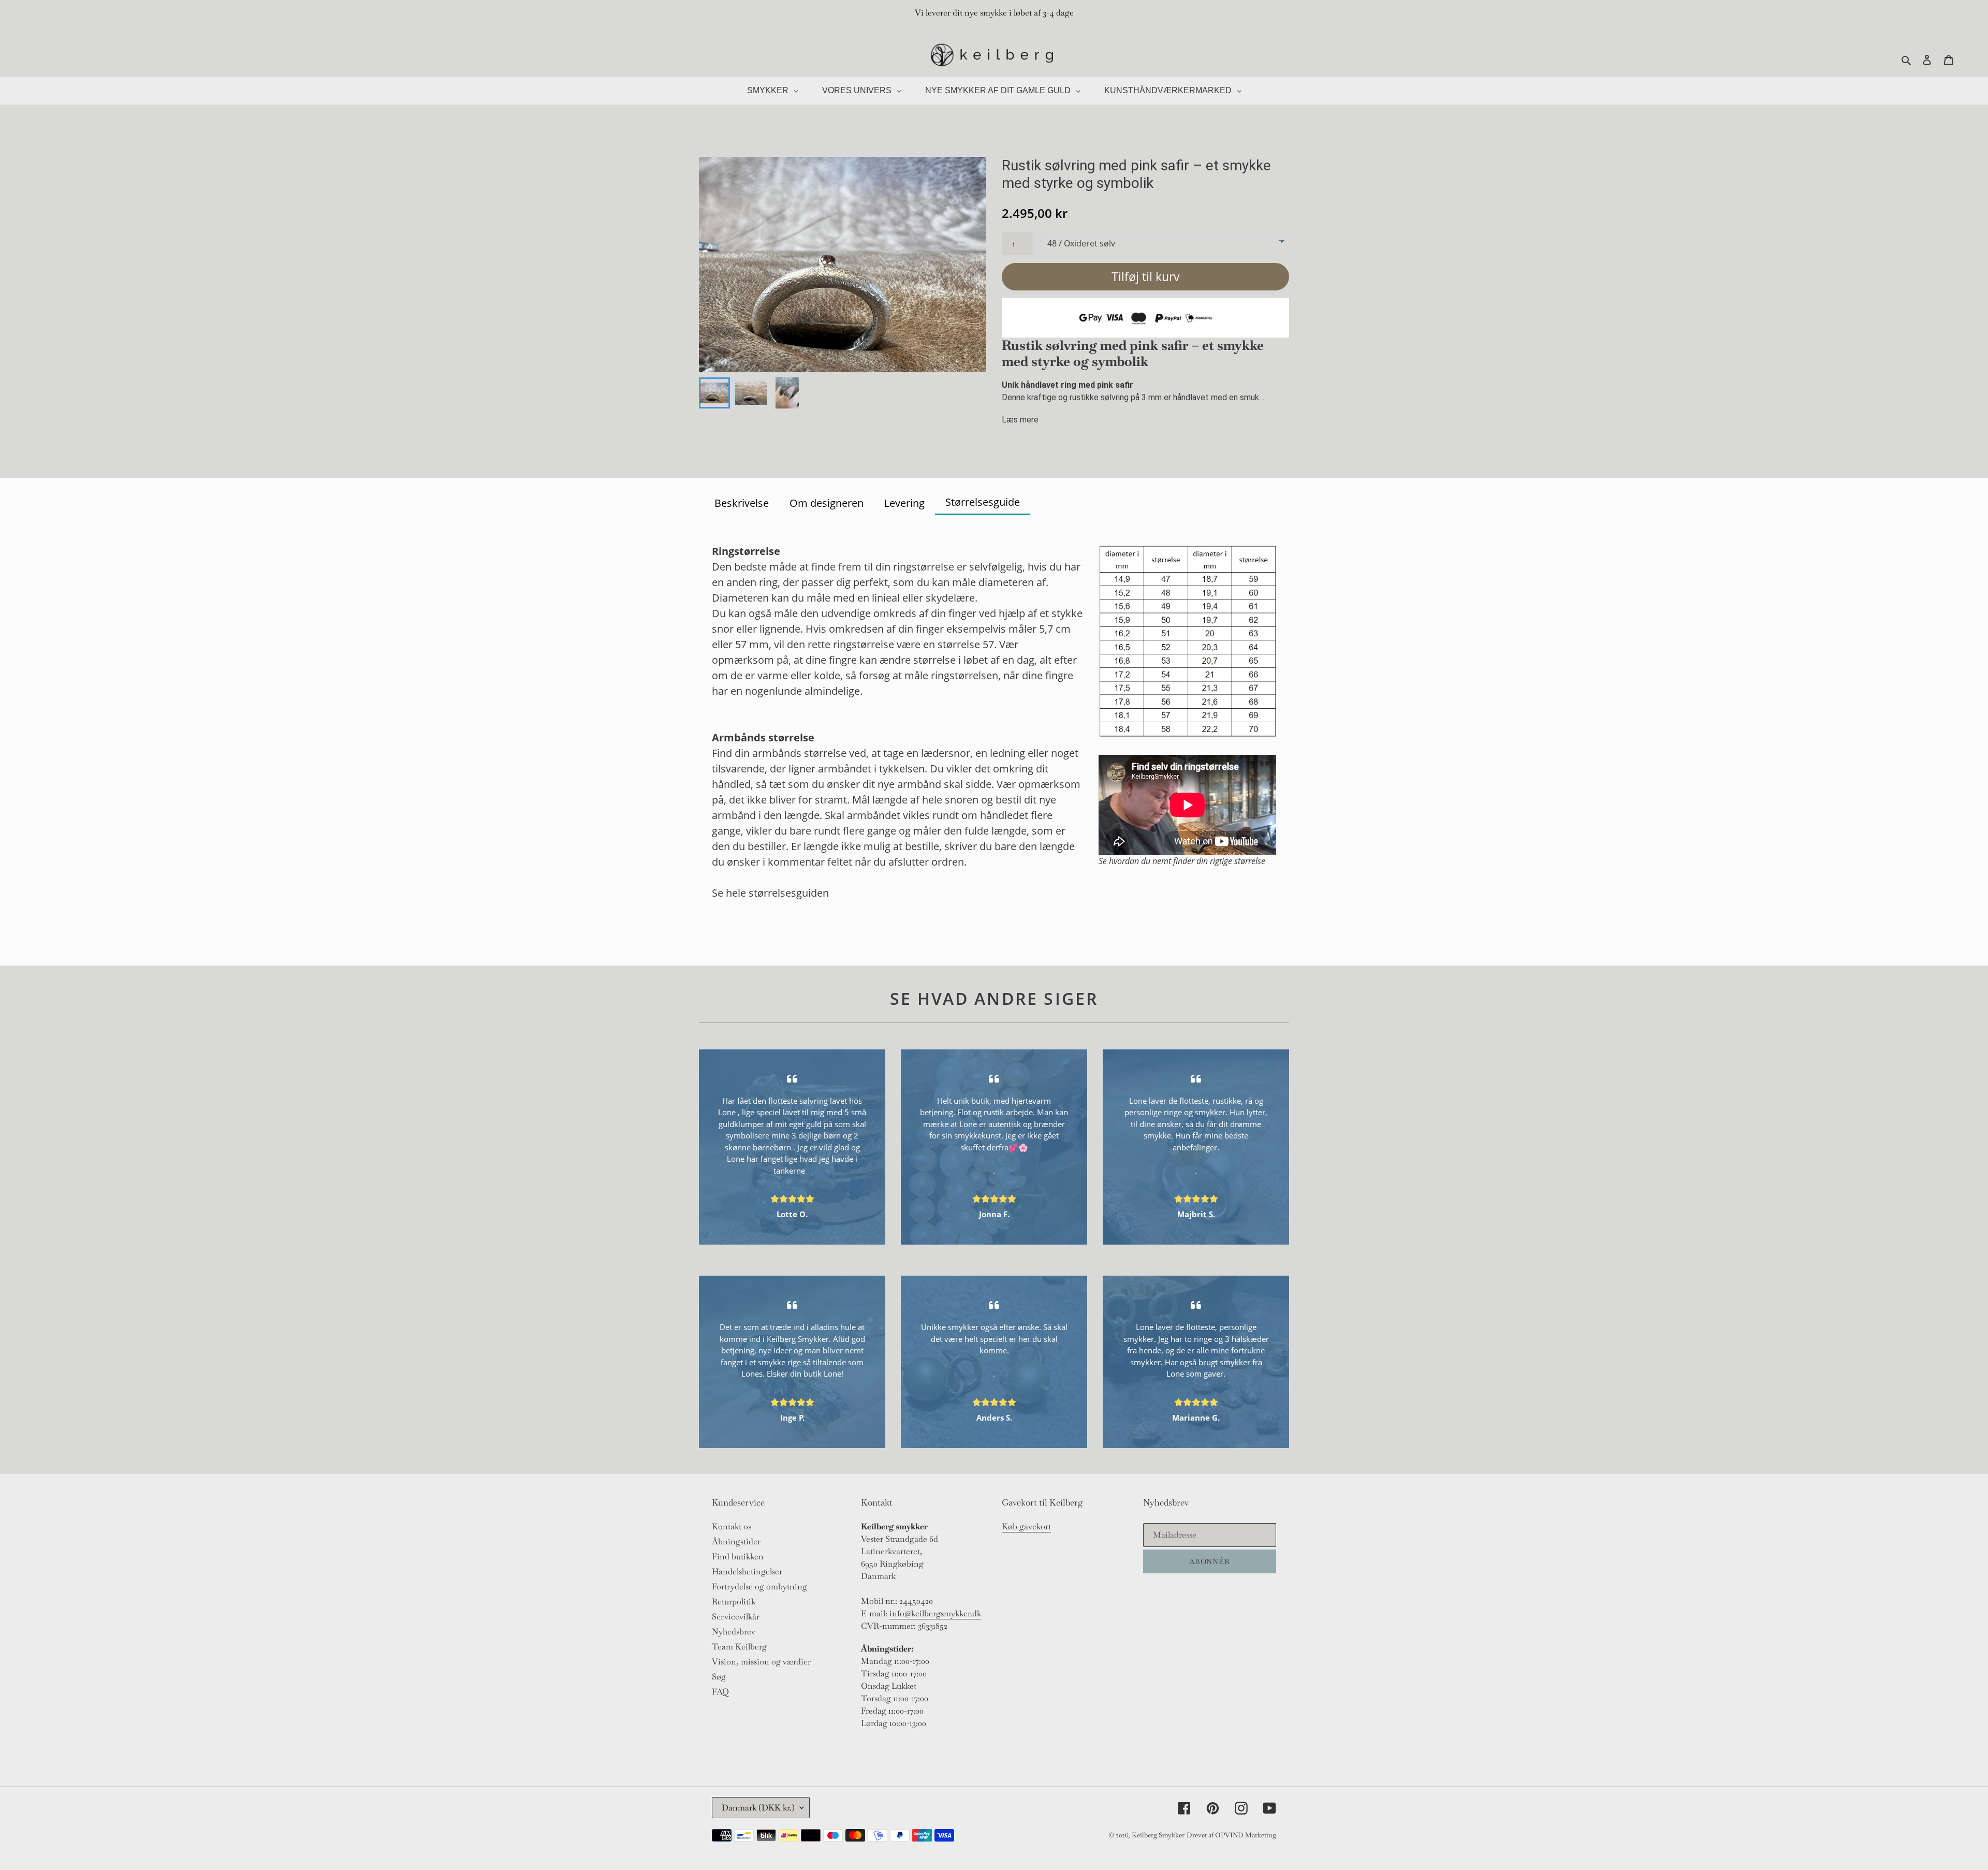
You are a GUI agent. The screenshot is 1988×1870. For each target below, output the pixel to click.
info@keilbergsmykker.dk (935, 1613)
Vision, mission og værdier (761, 1662)
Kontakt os (732, 1526)
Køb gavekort (1026, 1526)
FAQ (720, 1692)
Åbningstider (736, 1542)
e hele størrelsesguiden (773, 893)
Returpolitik (734, 1602)
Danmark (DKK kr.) (758, 1808)
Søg (719, 1677)
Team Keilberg (739, 1647)
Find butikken (738, 1557)
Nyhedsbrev (734, 1632)
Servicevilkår (736, 1617)
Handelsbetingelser (747, 1572)
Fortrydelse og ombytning (759, 1587)
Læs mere (1020, 420)
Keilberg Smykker (1158, 1835)
